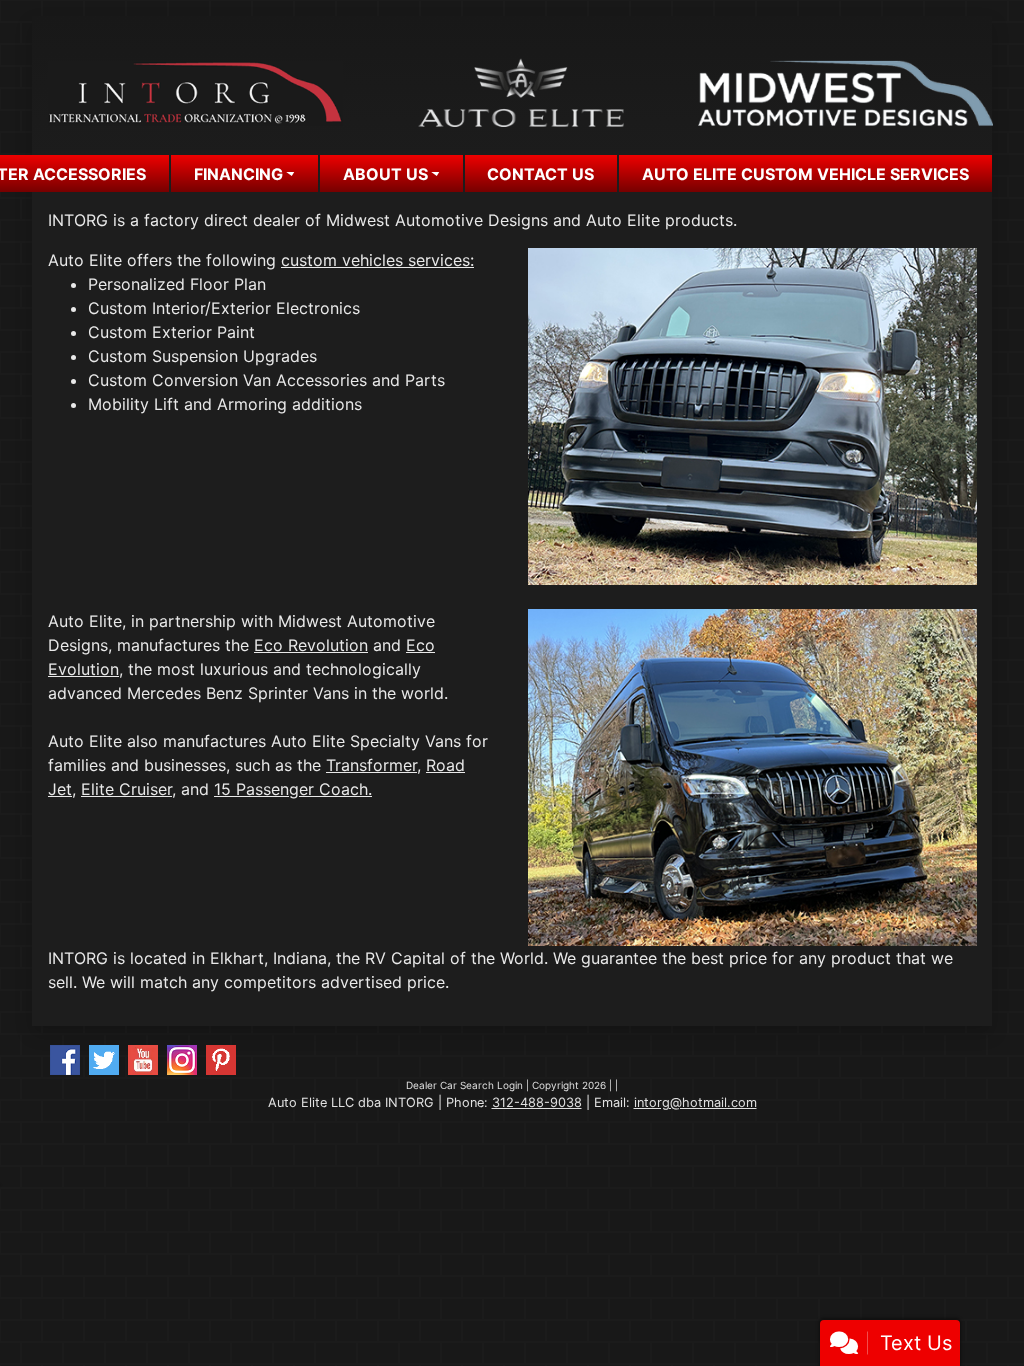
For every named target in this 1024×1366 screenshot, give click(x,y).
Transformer (371, 765)
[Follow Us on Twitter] (104, 1059)
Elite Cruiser (126, 789)
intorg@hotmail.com (695, 1102)
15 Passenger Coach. (293, 789)
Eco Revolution (311, 645)
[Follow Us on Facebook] (65, 1059)
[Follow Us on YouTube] (143, 1059)
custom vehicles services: (377, 260)
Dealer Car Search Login (464, 1085)
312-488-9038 (537, 1102)
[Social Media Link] (182, 1059)
